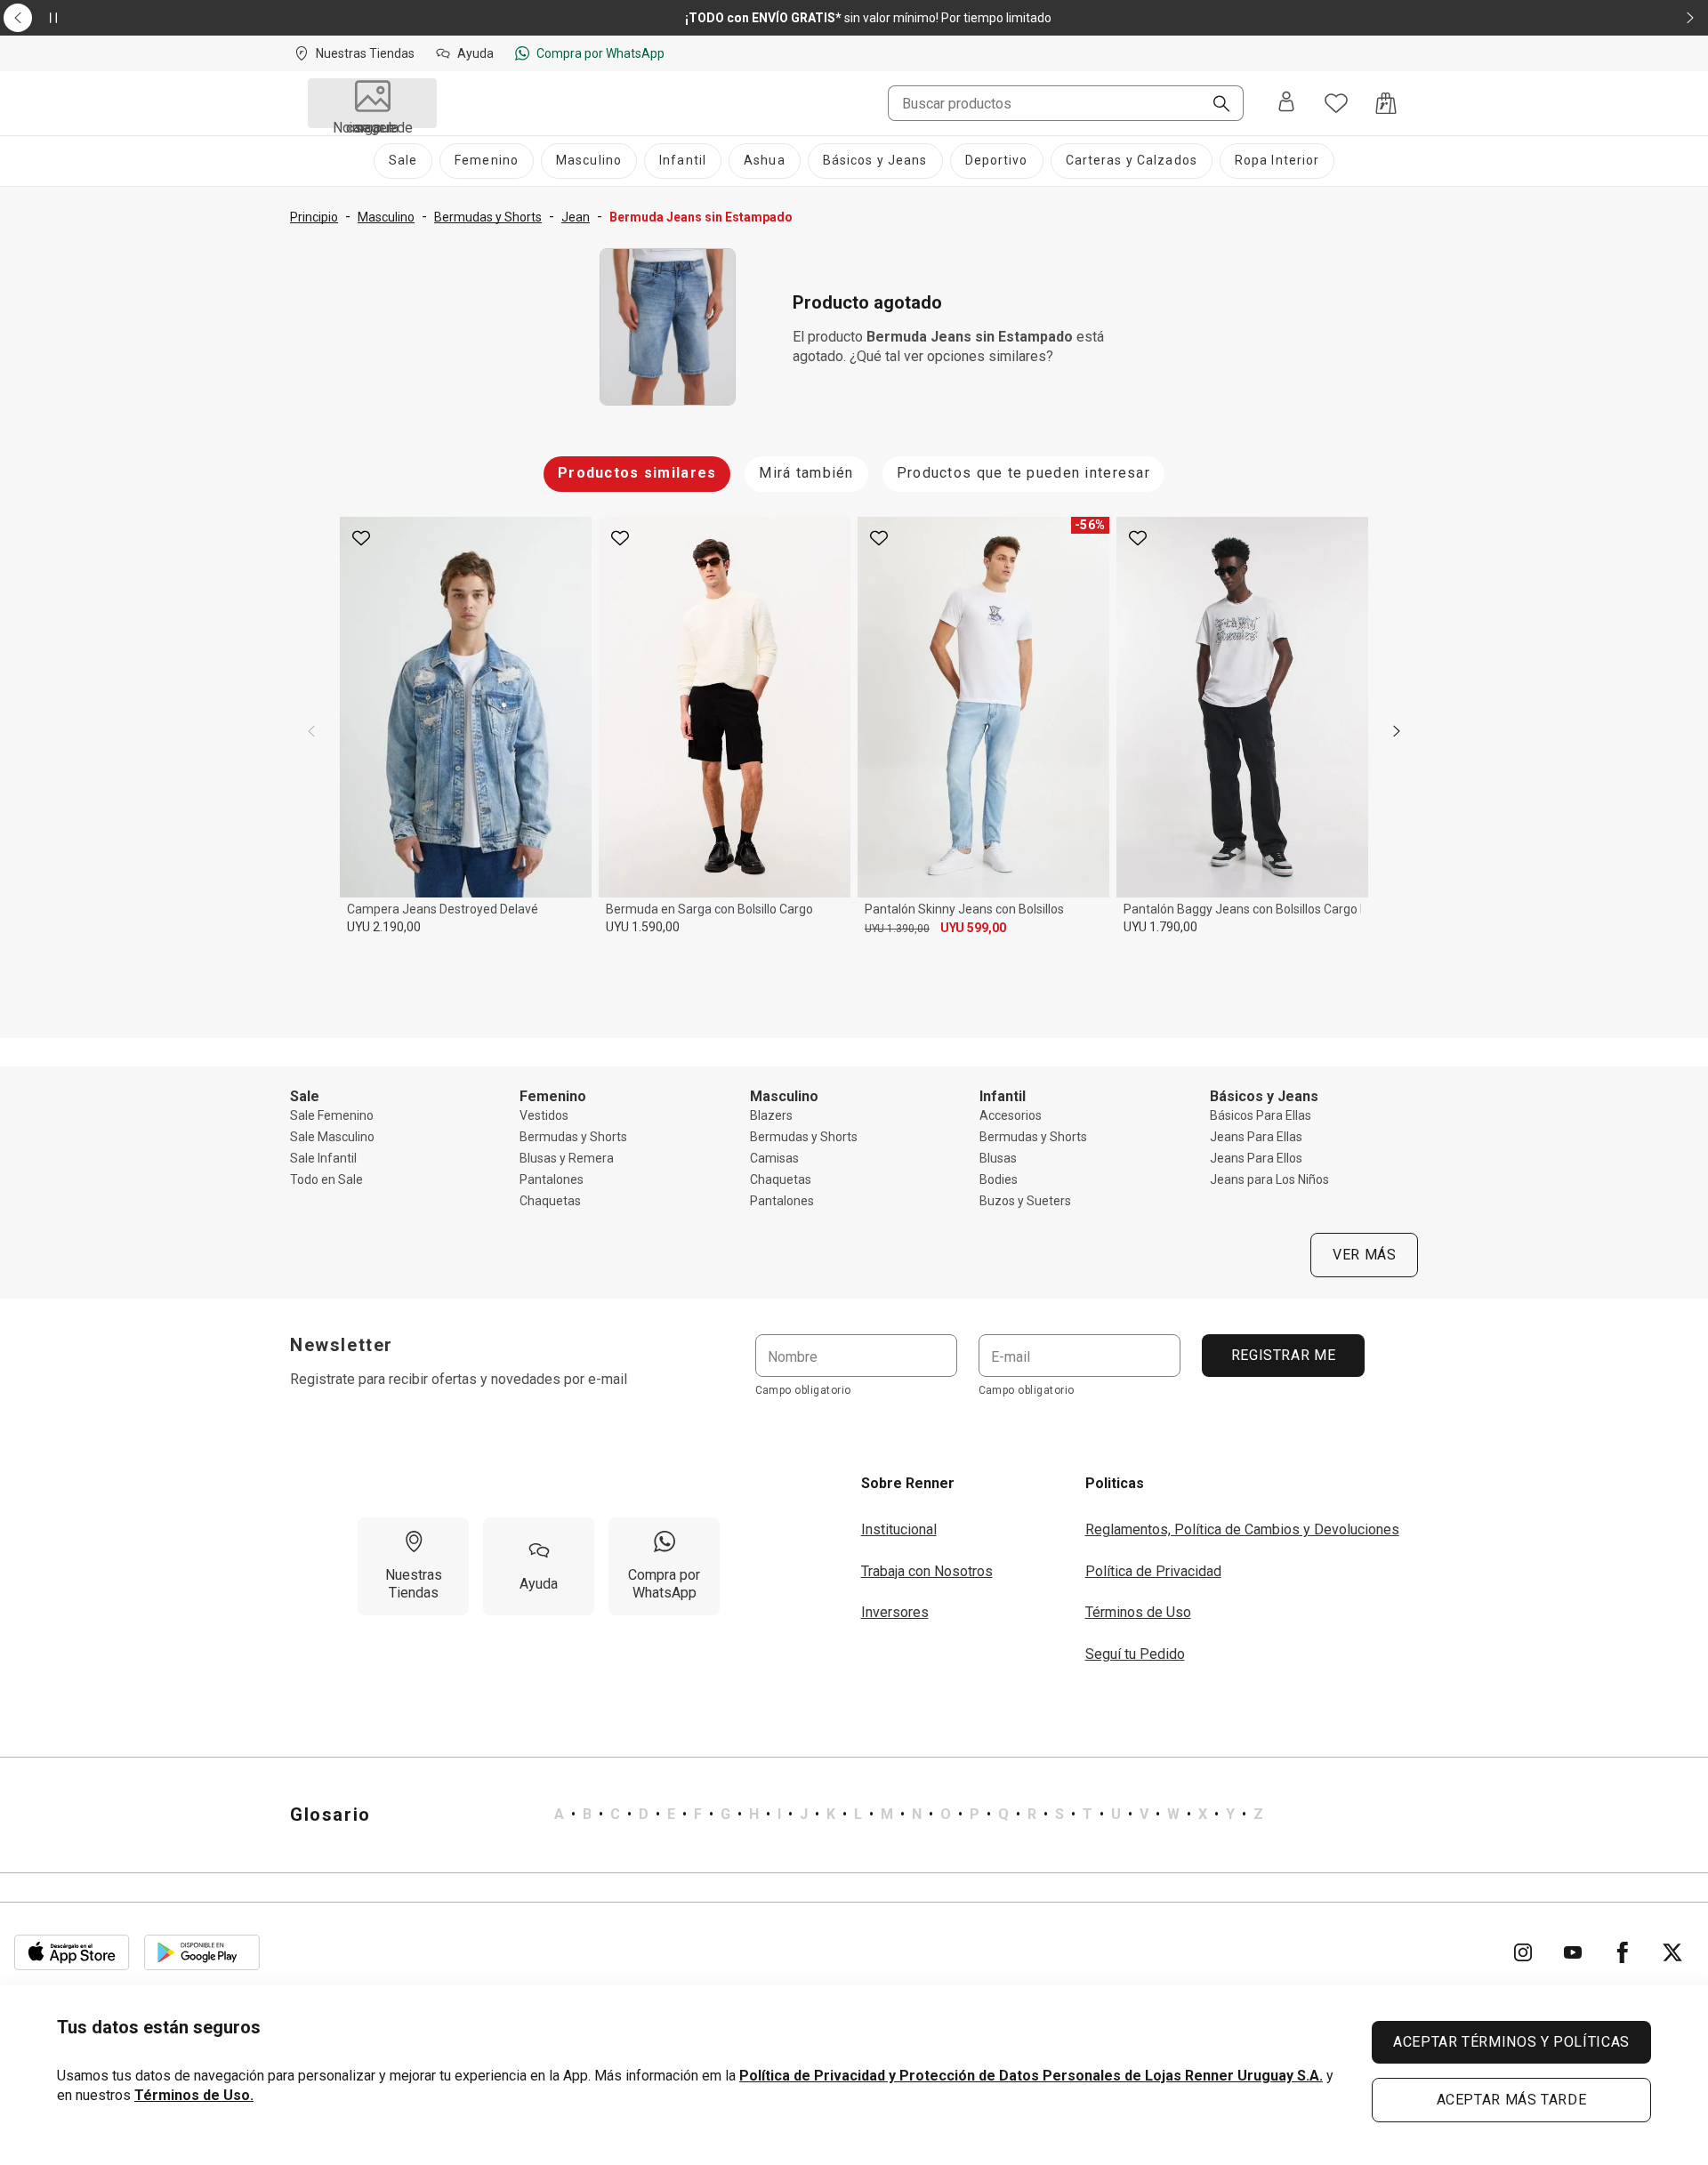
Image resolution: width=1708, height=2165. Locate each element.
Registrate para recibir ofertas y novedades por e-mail (459, 1379)
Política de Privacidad (1153, 1571)
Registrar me (1283, 1355)
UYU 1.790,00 (1160, 927)
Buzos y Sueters (1025, 1201)
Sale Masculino (332, 1137)
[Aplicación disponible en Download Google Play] (202, 1952)
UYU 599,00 (973, 928)
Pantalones (552, 1179)
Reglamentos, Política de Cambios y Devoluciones (1242, 1529)
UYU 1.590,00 (643, 927)
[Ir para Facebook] (1623, 1952)
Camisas (774, 1158)
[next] (1397, 731)
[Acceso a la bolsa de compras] (1386, 103)
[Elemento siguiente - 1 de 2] (1690, 18)
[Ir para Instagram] (1523, 1952)
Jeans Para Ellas (1256, 1137)
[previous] (311, 731)
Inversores (895, 1612)
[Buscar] (1214, 105)
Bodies (999, 1179)
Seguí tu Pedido (1135, 1654)
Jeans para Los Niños (1269, 1179)
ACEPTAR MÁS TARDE (1512, 2100)
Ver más (1364, 1255)
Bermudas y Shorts (573, 1137)
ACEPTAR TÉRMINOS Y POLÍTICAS (1511, 2042)
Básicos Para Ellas (1261, 1115)
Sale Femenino (332, 1115)
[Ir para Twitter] (1672, 1952)
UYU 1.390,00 (897, 929)
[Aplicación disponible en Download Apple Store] (72, 1952)
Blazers (771, 1115)
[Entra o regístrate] (1286, 103)
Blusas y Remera (567, 1158)
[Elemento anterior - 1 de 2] (18, 18)
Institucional (899, 1529)
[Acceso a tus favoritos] (1336, 103)
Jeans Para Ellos (1256, 1158)
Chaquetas (550, 1201)
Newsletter (342, 1345)
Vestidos (544, 1115)
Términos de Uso (1138, 1612)
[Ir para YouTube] (1573, 1952)
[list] (909, 1815)
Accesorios (1011, 1115)
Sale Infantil (323, 1158)
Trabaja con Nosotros (927, 1571)
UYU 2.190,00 (384, 927)
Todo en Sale (326, 1179)
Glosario (330, 1815)
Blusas (998, 1158)
